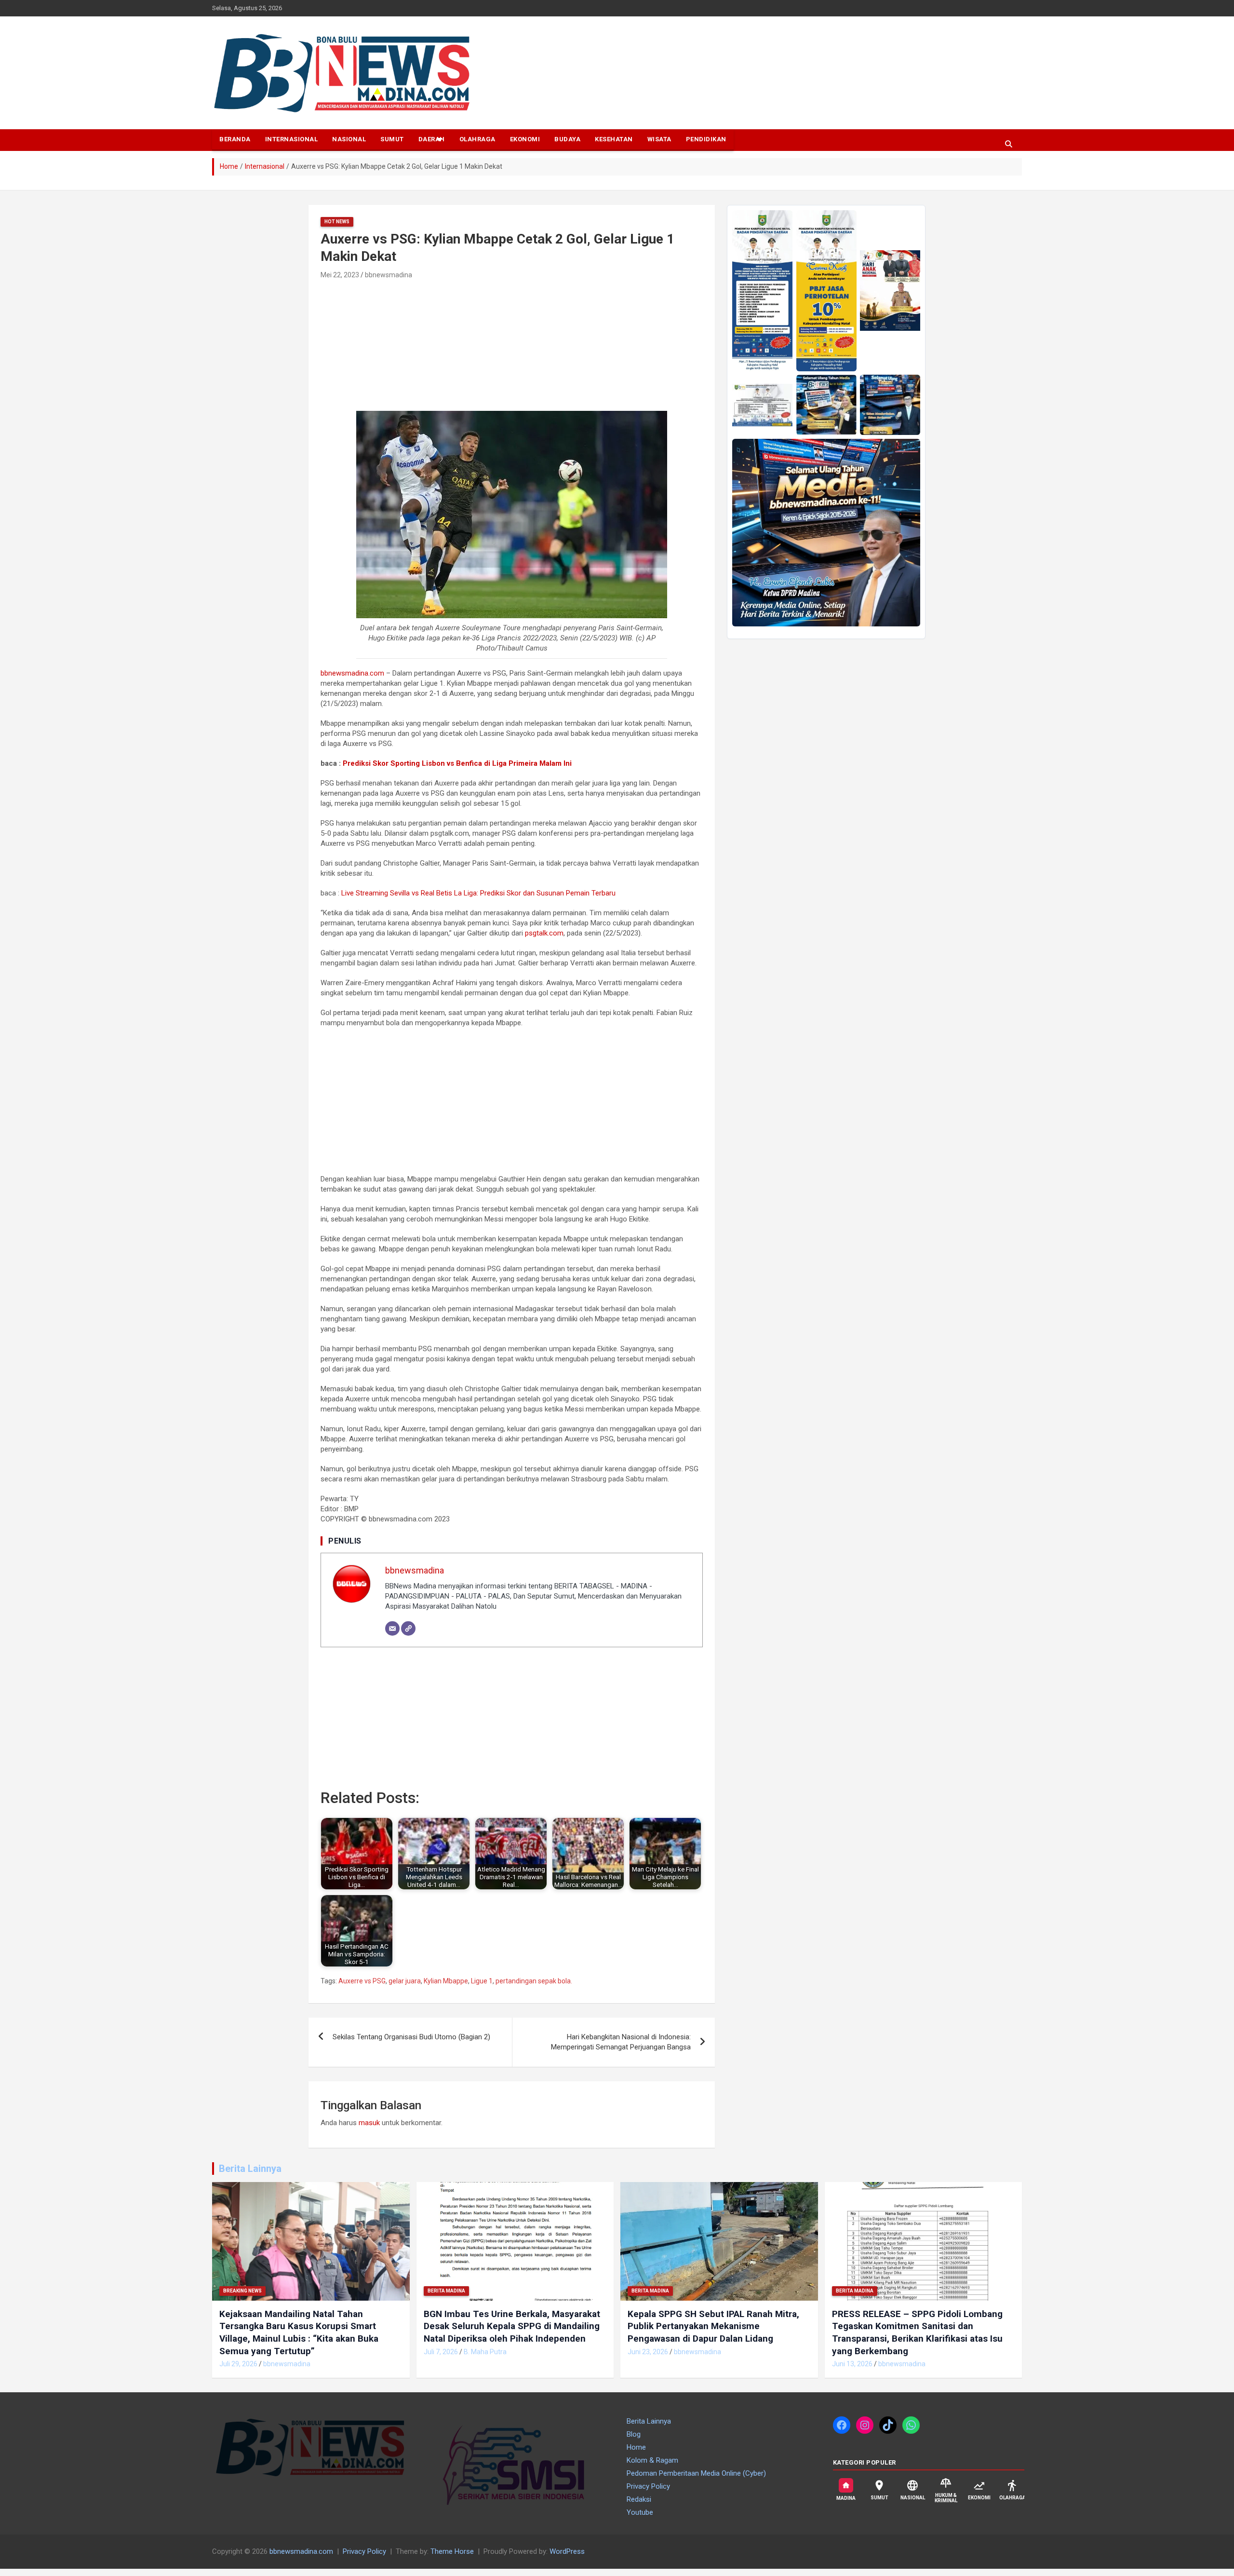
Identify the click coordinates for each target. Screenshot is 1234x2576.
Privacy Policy (648, 2486)
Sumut (392, 139)
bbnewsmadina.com (352, 673)
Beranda (235, 139)
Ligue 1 (482, 1981)
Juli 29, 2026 (238, 2364)
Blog (634, 2434)
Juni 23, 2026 (648, 2352)
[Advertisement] (394, 346)
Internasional (292, 139)
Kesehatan (614, 139)
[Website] (408, 1628)
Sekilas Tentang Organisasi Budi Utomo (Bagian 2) (411, 2037)
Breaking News (242, 2291)
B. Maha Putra (485, 2352)
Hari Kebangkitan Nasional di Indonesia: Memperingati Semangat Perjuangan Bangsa (621, 2042)
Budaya (567, 139)
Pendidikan (706, 139)
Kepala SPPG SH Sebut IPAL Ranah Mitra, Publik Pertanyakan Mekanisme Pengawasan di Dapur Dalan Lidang (713, 2326)
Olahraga (477, 139)
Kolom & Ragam (652, 2460)
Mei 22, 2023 (340, 275)
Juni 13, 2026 (852, 2364)
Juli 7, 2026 (441, 2352)
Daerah (432, 139)
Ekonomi (525, 139)
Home (636, 2447)
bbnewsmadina (389, 275)
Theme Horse (452, 2551)
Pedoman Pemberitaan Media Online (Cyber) (696, 2473)
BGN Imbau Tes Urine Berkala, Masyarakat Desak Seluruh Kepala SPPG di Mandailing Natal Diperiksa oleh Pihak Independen (512, 2326)
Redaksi (639, 2499)
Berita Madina (446, 2291)
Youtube (640, 2512)
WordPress (567, 2551)
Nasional (349, 139)
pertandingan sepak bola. (534, 1981)
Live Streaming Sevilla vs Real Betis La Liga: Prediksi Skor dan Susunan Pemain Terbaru (478, 893)
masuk (369, 2123)
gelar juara (405, 1981)
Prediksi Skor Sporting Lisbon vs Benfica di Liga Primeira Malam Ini (457, 763)
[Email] (392, 1628)
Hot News (337, 222)
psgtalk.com (544, 933)
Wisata (659, 139)
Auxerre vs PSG (362, 1981)
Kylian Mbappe (446, 1981)
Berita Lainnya (250, 2169)
